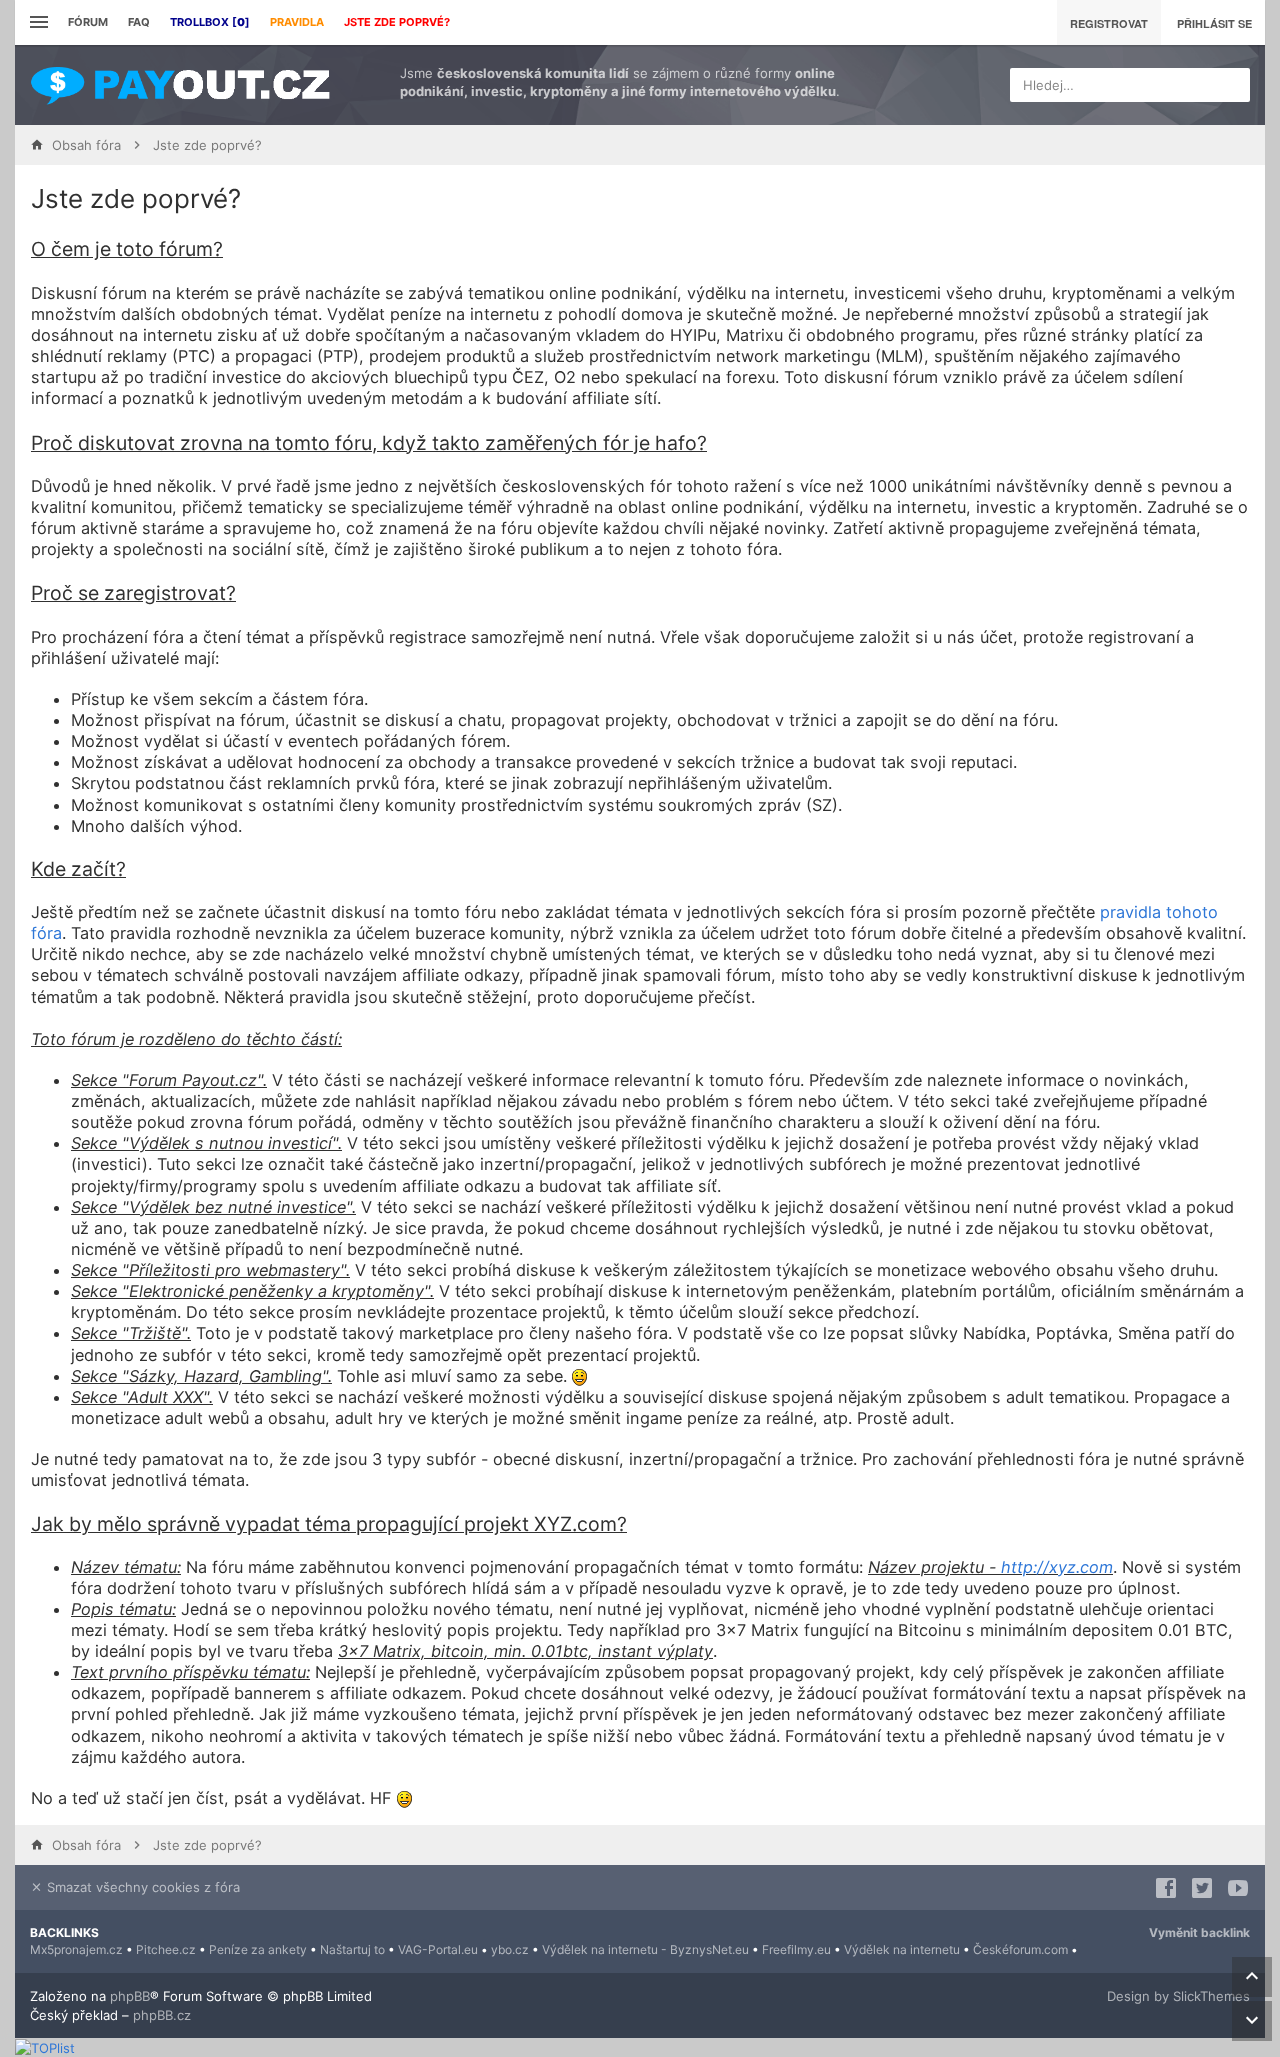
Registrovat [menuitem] (1109, 23)
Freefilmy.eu (796, 1949)
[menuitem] (210, 22)
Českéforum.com (1020, 1949)
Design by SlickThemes (1178, 1996)
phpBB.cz (162, 2015)
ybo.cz (510, 1949)
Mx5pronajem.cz (76, 1949)
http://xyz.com (1057, 1567)
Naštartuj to (352, 1949)
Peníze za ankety (258, 1949)
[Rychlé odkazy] (36, 22)
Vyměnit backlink (1199, 1932)
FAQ (139, 22)
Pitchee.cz (166, 1949)
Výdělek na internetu (902, 1949)
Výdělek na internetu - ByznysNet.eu (645, 1949)
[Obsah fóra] (180, 85)
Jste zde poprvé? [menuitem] (397, 22)
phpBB (130, 1996)
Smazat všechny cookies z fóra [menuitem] (141, 1887)
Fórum (88, 22)
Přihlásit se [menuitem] (1214, 23)
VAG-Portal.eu (438, 1949)
